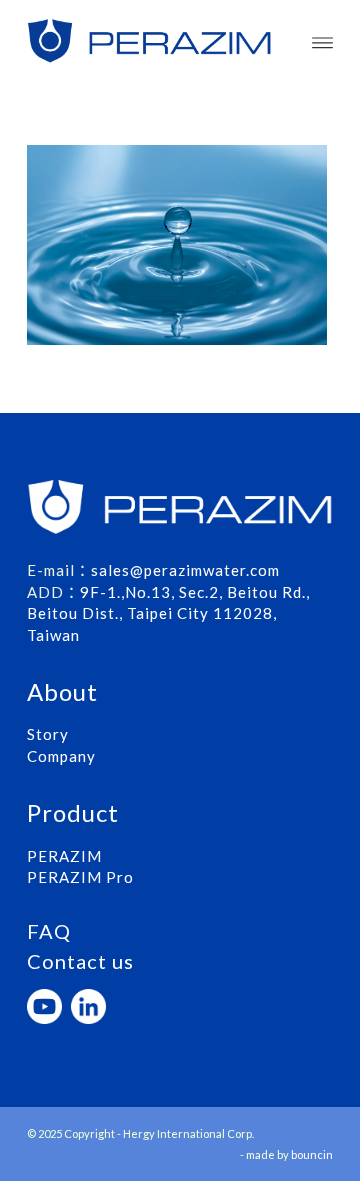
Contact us (80, 961)
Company (61, 756)
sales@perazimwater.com (185, 570)
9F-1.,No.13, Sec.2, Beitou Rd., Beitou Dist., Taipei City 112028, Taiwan (168, 613)
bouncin (312, 1154)
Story (48, 734)
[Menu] (322, 41)
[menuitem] (322, 41)
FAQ (49, 931)
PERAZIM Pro (80, 877)
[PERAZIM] (149, 41)
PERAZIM (64, 856)
